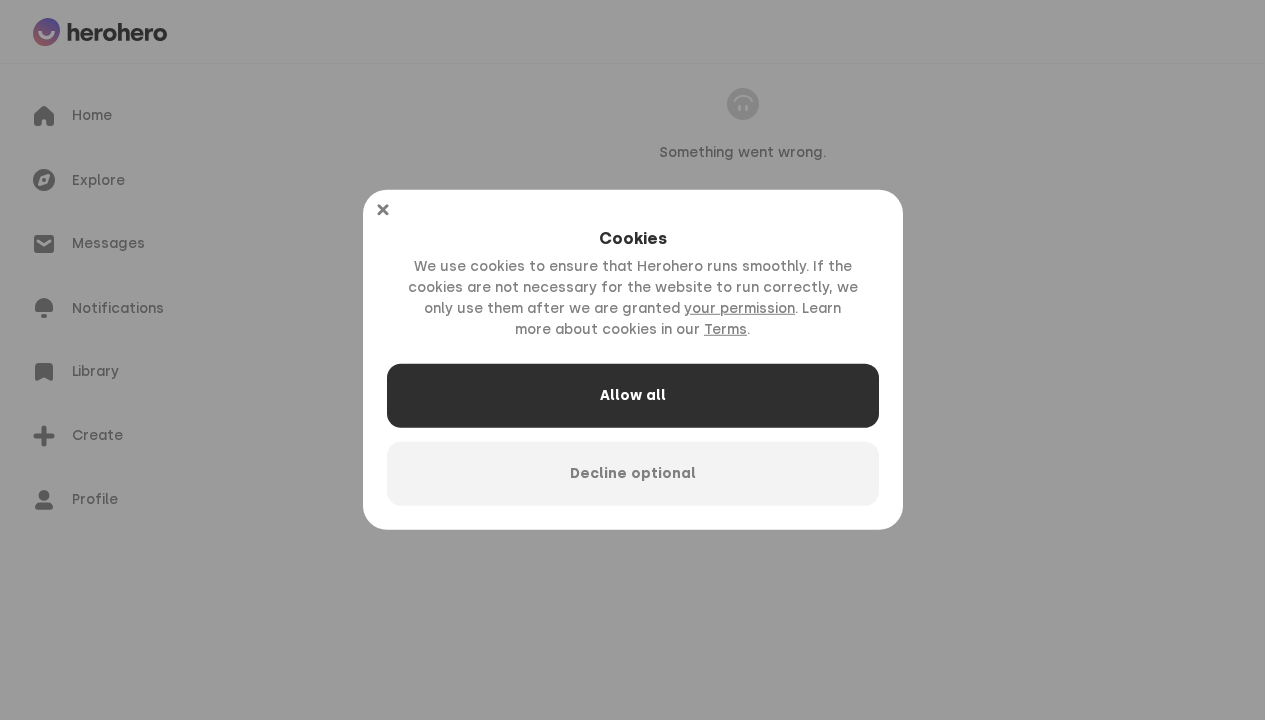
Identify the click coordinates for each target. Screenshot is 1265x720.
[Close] (383, 210)
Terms (725, 329)
